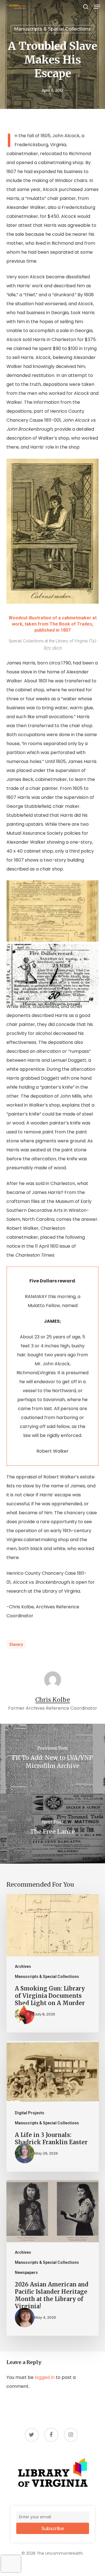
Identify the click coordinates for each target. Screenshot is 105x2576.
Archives (23, 1966)
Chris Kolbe (53, 1700)
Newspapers (26, 2272)
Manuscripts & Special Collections (52, 29)
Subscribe (53, 2529)
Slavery (16, 1644)
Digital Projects (30, 2113)
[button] (97, 7)
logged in (45, 2377)
